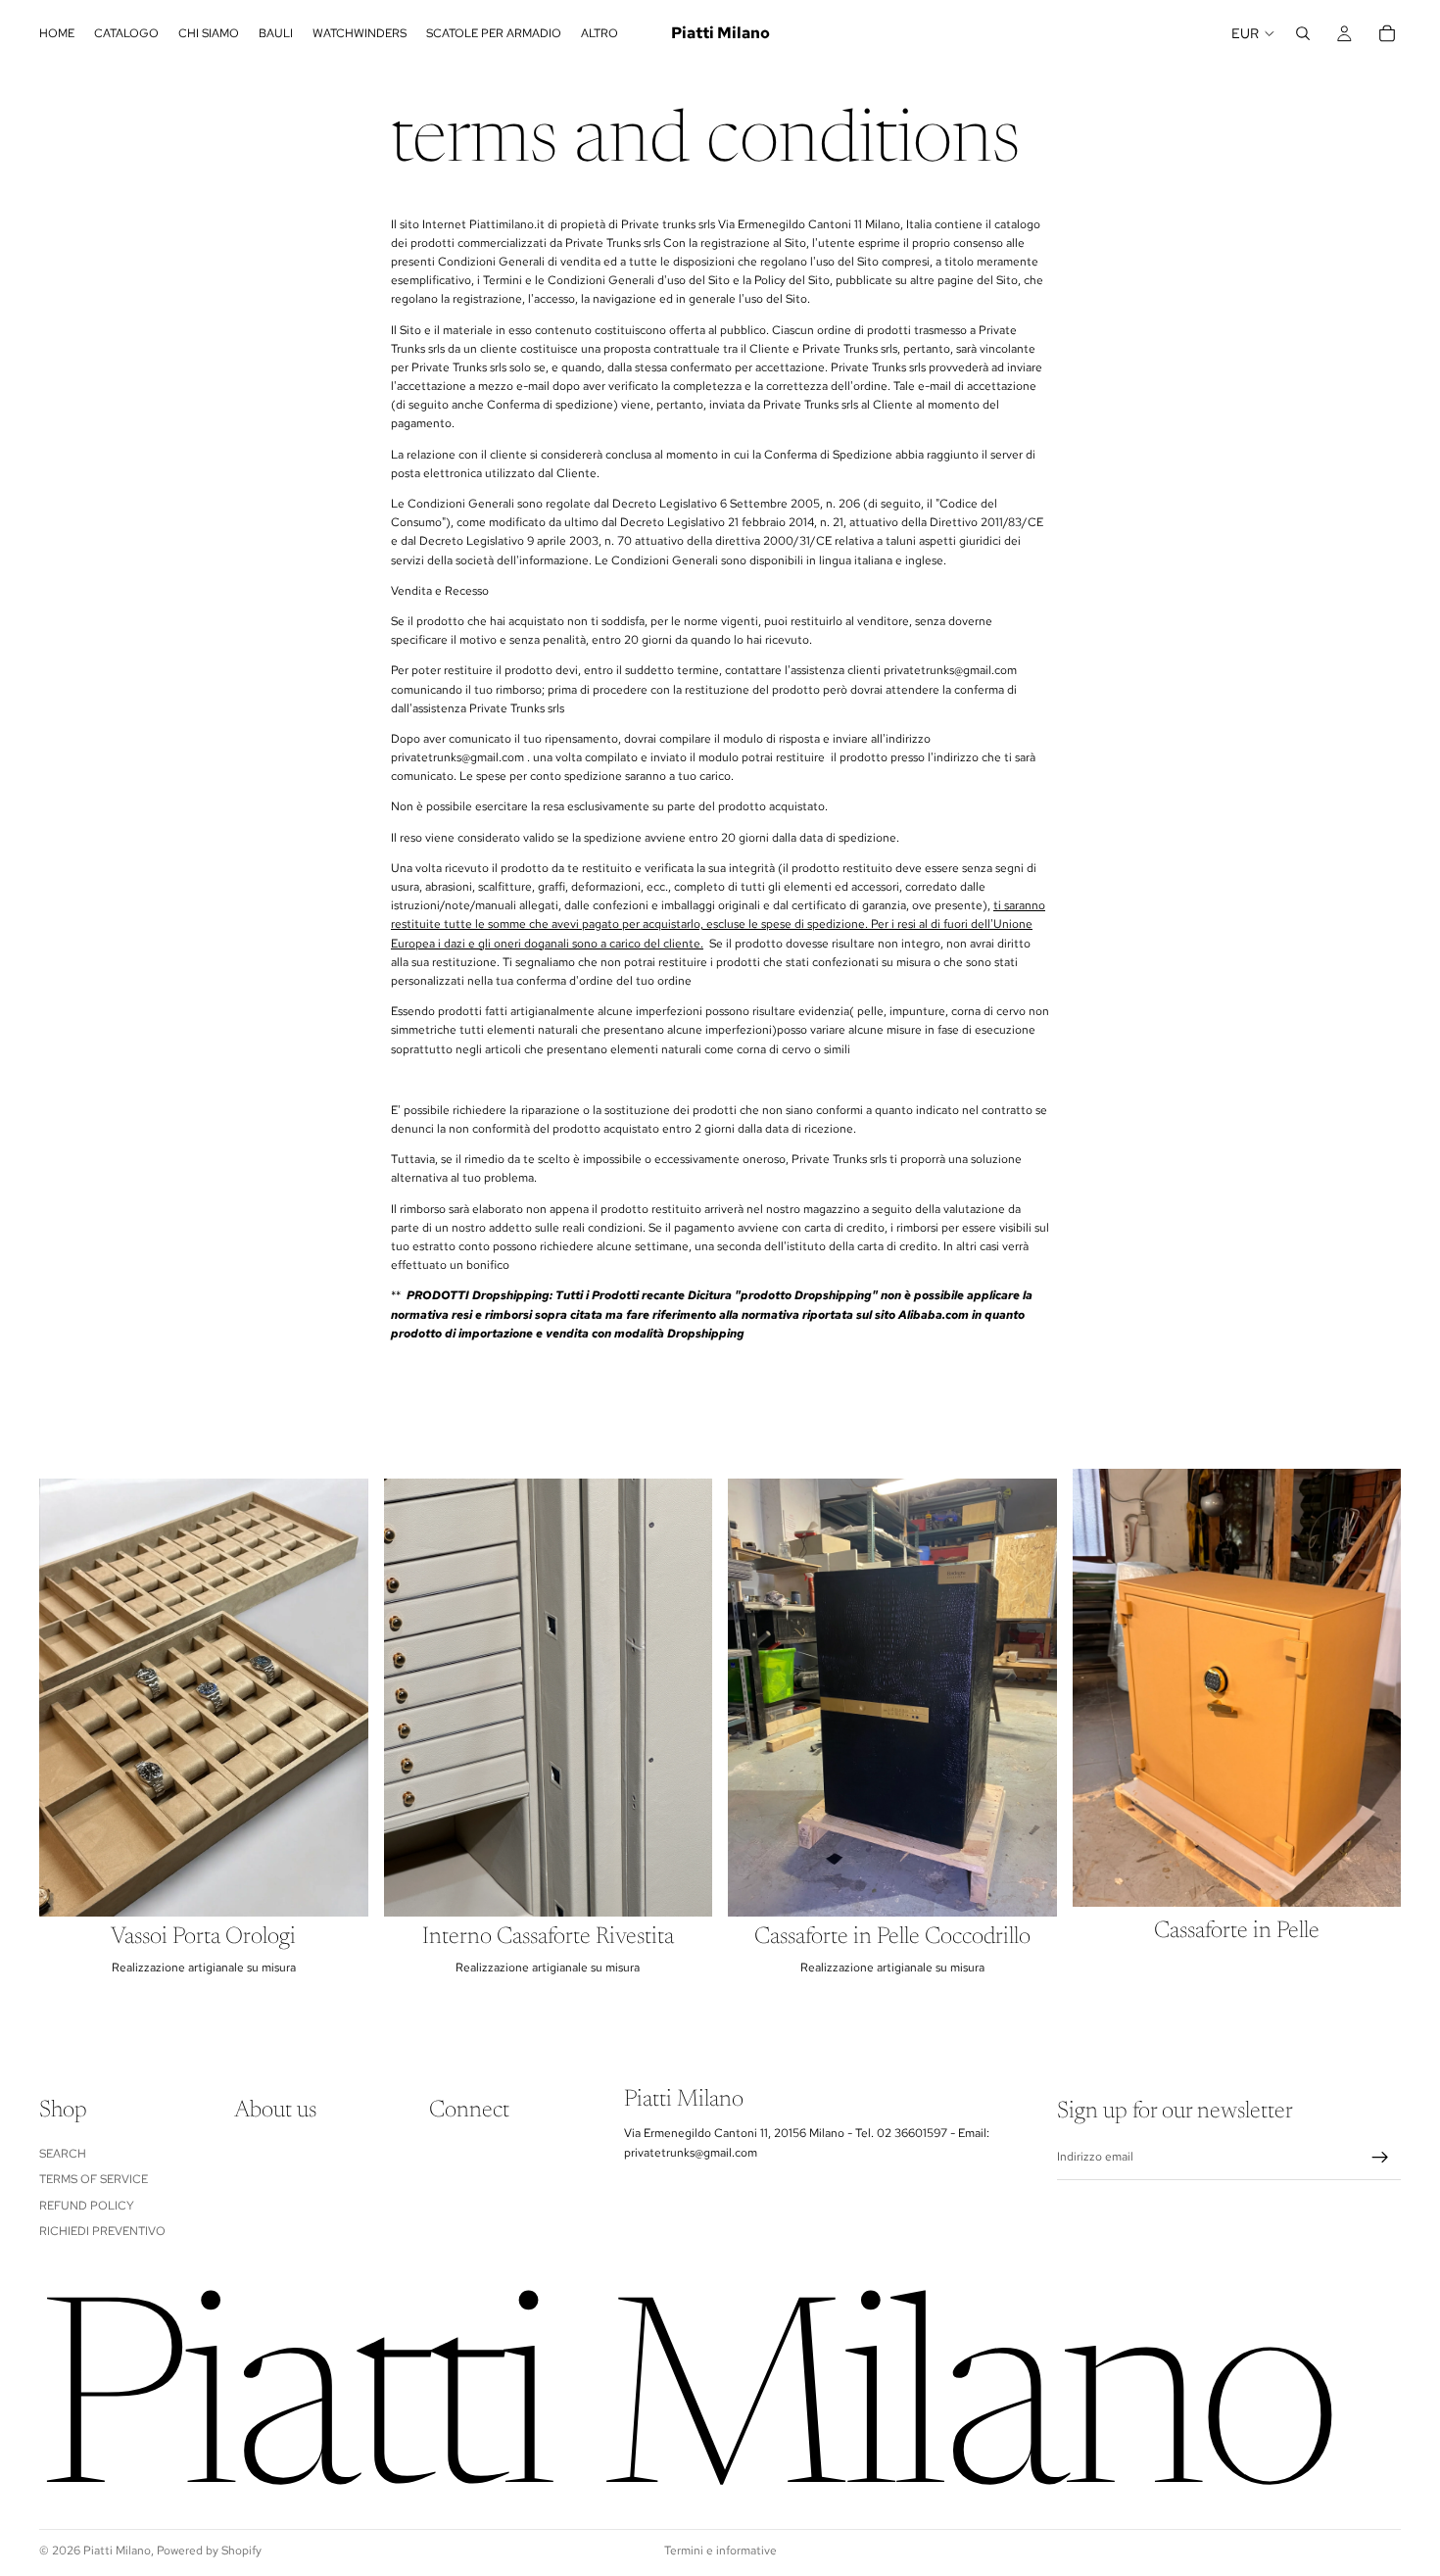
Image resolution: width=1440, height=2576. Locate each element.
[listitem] (600, 33)
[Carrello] (1387, 33)
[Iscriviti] (1380, 2158)
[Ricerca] (1303, 33)
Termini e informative (720, 2551)
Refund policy (87, 2206)
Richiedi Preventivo (102, 2231)
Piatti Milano (117, 2551)
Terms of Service (94, 2179)
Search (63, 2154)
